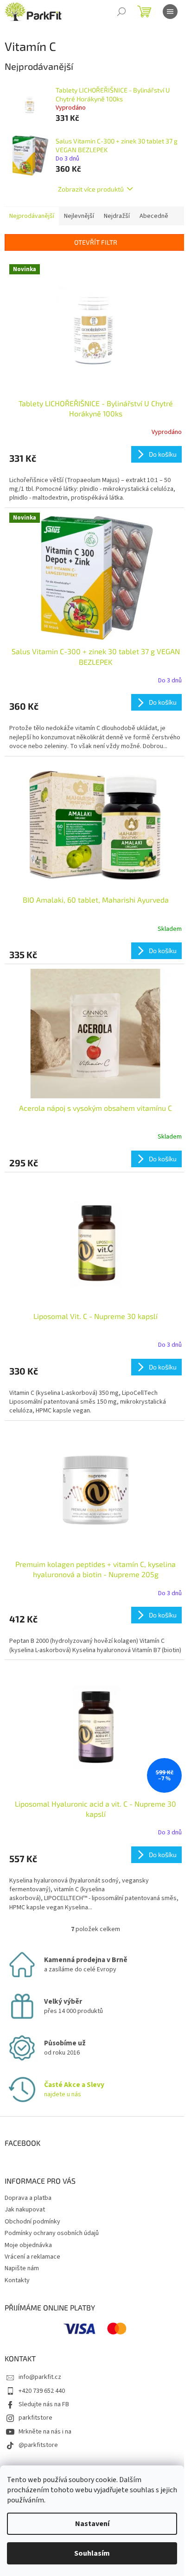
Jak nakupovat (25, 2210)
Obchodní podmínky (32, 2222)
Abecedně (154, 216)
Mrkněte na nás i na (45, 2432)
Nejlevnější (79, 216)
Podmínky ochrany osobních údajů (52, 2233)
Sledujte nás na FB (44, 2404)
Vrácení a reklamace (32, 2257)
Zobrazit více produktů (91, 189)
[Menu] (170, 12)
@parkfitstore (38, 2445)
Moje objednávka (28, 2245)
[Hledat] (121, 12)
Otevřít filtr (96, 242)
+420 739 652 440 (42, 2391)
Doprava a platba (28, 2198)
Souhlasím (92, 2553)
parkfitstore (35, 2418)
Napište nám (22, 2268)
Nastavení (92, 2524)
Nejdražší (117, 216)
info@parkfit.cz (40, 2377)
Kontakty (17, 2280)
